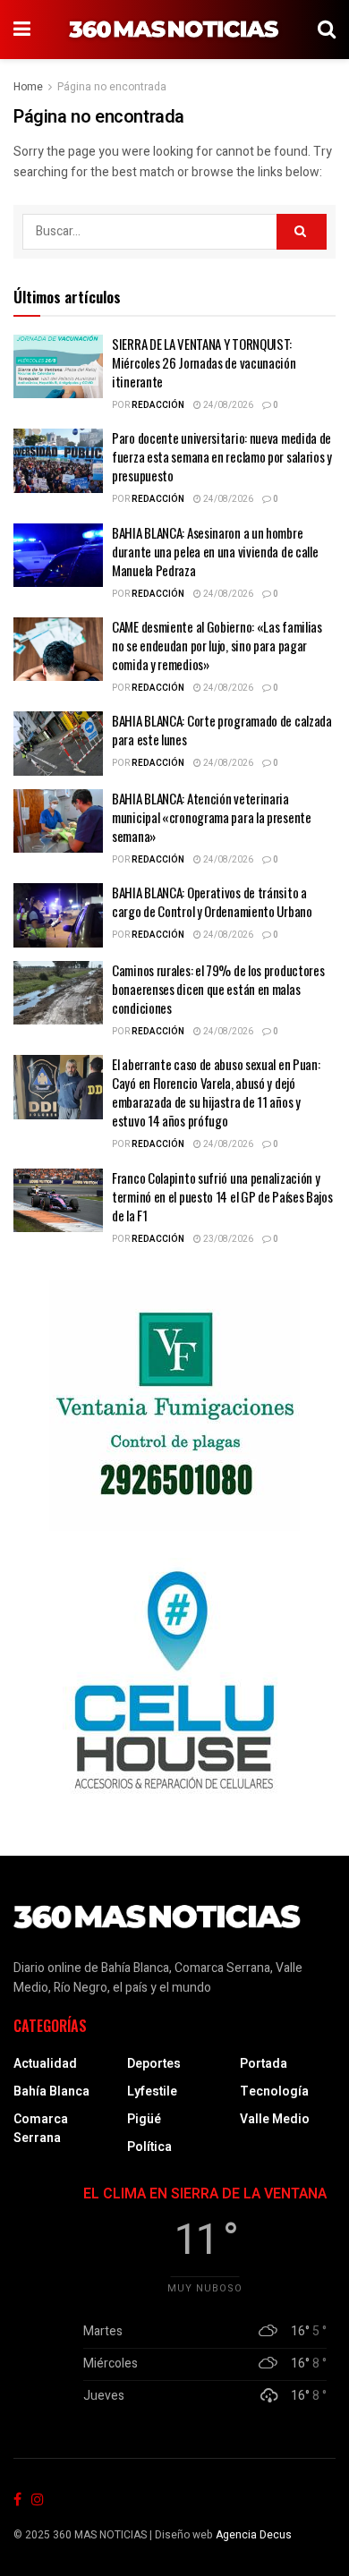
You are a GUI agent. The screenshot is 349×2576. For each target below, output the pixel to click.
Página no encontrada (112, 87)
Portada (264, 2064)
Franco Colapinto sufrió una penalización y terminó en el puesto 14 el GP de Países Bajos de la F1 (222, 1196)
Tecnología (274, 2091)
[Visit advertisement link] (174, 1406)
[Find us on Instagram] (38, 2500)
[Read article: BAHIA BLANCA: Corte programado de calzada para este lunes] (58, 744)
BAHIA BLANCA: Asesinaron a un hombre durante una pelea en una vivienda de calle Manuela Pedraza (215, 551)
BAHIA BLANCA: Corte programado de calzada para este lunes (222, 730)
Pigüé (144, 2119)
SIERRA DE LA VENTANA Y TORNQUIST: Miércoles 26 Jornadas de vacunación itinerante (204, 362)
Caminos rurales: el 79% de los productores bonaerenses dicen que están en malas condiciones (218, 989)
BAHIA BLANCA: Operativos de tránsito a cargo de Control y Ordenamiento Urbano (212, 901)
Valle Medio (275, 2119)
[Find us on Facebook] (17, 2500)
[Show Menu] (22, 30)
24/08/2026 (227, 405)
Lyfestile (152, 2091)
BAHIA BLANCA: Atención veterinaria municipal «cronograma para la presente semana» (212, 817)
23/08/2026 (227, 1239)
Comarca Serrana (41, 2129)
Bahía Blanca (51, 2091)
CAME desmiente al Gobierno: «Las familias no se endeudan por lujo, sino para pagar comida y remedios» (217, 645)
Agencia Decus (254, 2535)
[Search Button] (327, 30)
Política (149, 2147)
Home (28, 87)
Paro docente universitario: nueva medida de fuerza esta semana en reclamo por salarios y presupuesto (222, 456)
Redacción (158, 405)
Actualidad (45, 2064)
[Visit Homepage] (174, 30)
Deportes (154, 2064)
